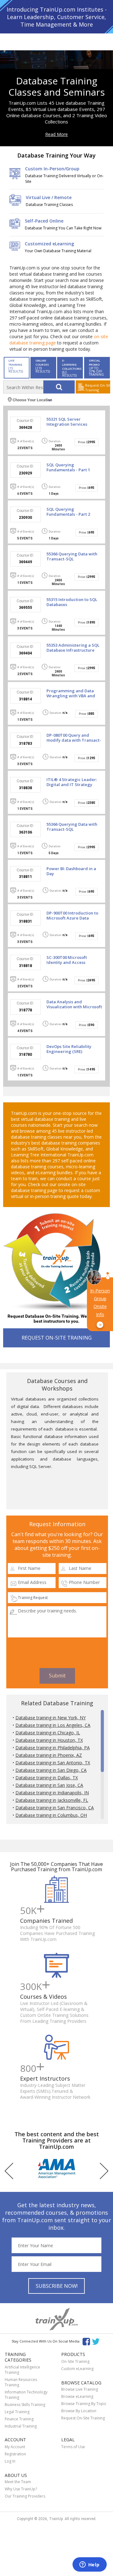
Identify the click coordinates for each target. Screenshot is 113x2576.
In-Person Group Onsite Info (100, 1308)
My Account (15, 2447)
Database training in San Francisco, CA (55, 1808)
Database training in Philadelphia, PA (53, 1748)
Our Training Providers (25, 2496)
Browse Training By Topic (84, 2404)
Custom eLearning (77, 2369)
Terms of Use (73, 2447)
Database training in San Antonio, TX (53, 1763)
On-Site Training (75, 2361)
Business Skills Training (25, 2405)
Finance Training (19, 2419)
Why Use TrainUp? (21, 2489)
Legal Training (17, 2412)
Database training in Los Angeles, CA (53, 1725)
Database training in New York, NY (51, 1718)
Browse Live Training (80, 2389)
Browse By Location (79, 2411)
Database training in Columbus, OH (51, 1815)
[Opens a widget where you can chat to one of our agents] (89, 2565)
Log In (10, 2461)
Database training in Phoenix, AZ (49, 1755)
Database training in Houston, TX (49, 1740)
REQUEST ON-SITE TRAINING (57, 1338)
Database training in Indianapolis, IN (52, 1793)
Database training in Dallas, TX (47, 1778)
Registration (15, 2454)
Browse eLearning (77, 2396)
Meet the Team (18, 2482)
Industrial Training (21, 2426)
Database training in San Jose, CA (49, 1785)
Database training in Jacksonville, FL (52, 1800)
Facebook (86, 2341)
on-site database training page (48, 1187)
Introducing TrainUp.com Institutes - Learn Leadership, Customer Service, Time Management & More (57, 17)
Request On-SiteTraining (98, 388)
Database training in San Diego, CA (51, 1770)
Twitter (97, 2341)
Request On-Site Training (83, 2418)
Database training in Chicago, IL (48, 1733)
